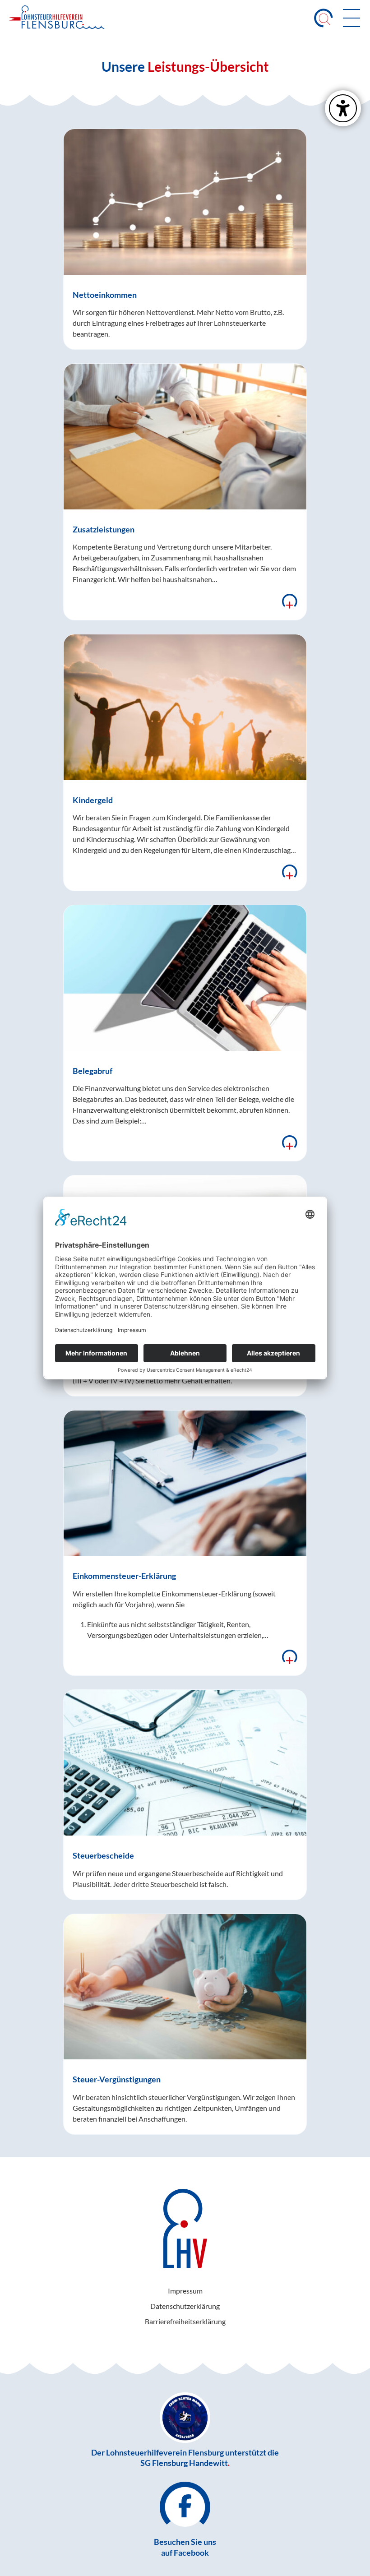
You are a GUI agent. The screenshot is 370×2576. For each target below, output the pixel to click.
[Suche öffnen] (324, 18)
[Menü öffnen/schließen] (351, 18)
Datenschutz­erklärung (185, 2306)
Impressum (185, 2291)
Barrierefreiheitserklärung (185, 2321)
